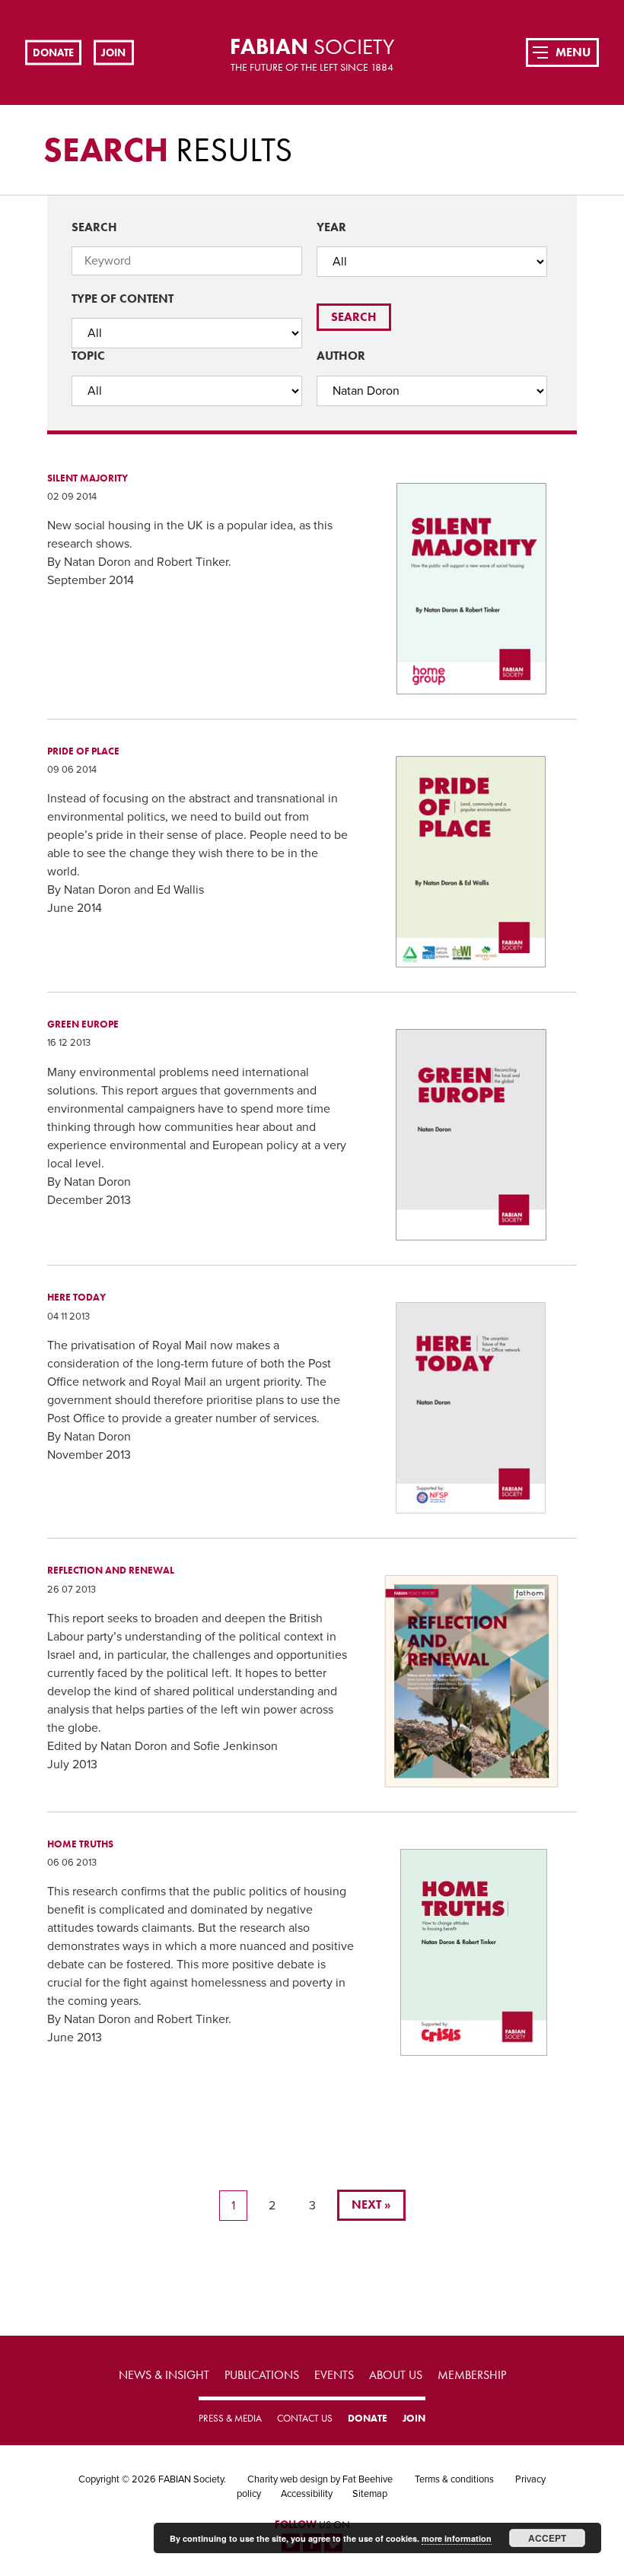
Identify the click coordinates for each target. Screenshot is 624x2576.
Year (331, 227)
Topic (88, 356)
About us (396, 2375)
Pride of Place (83, 751)
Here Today (76, 1297)
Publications (262, 2375)
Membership (472, 2375)
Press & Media (230, 2418)
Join (113, 52)
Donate (53, 52)
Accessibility (307, 2494)
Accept (547, 2538)
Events (334, 2375)
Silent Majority (88, 478)
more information (457, 2538)
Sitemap (370, 2494)
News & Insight (164, 2375)
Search (94, 227)
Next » (371, 2204)
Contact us (305, 2418)
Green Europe (83, 1024)
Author (341, 356)
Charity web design (288, 2479)
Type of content (123, 299)
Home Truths (80, 1844)
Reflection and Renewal (111, 1570)
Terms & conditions (454, 2479)
